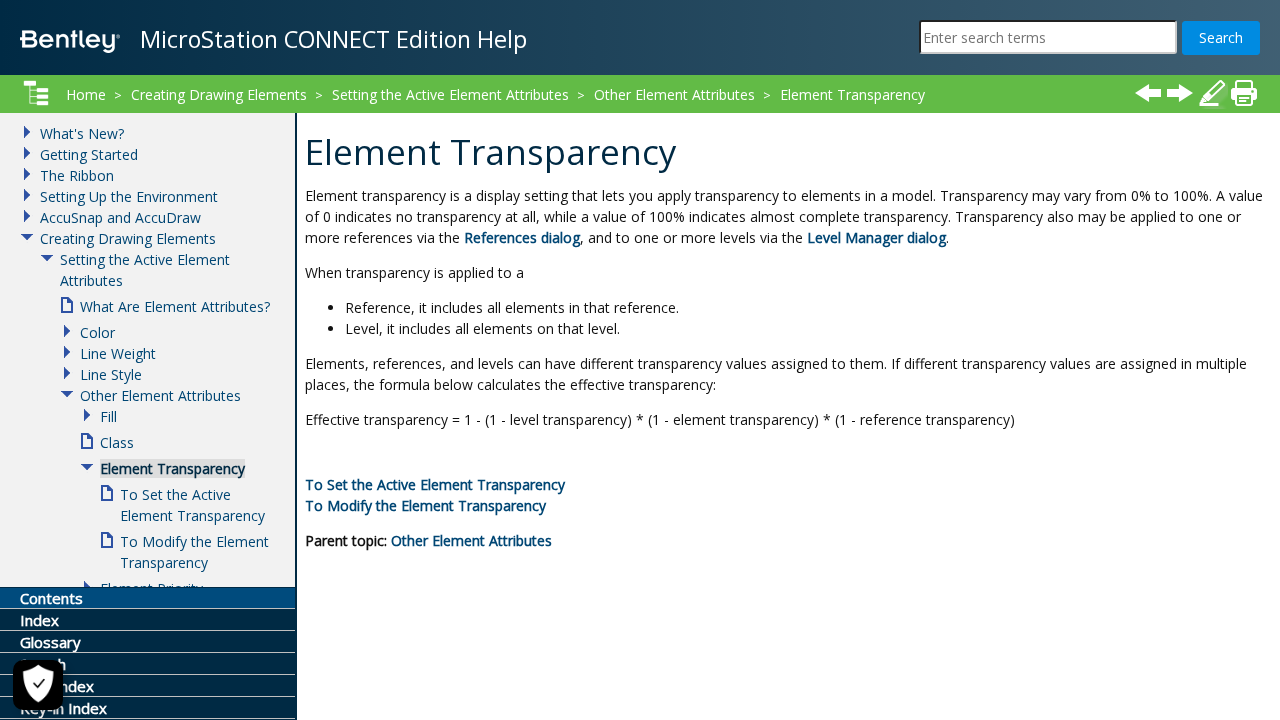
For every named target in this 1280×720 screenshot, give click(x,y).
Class (117, 442)
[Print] (1244, 93)
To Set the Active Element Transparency (435, 484)
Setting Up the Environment (129, 196)
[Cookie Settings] (38, 685)
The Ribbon (77, 175)
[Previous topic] (1148, 93)
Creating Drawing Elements (219, 94)
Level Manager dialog (876, 237)
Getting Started (89, 154)
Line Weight (118, 353)
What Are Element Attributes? (175, 306)
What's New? (82, 133)
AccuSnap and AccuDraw (120, 217)
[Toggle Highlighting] (1212, 93)
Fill (108, 416)
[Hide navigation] (36, 93)
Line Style (111, 374)
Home (86, 94)
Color (97, 332)
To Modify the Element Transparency (425, 505)
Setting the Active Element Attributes (450, 94)
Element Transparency (852, 94)
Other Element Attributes (471, 540)
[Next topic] (1180, 93)
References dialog (522, 237)
